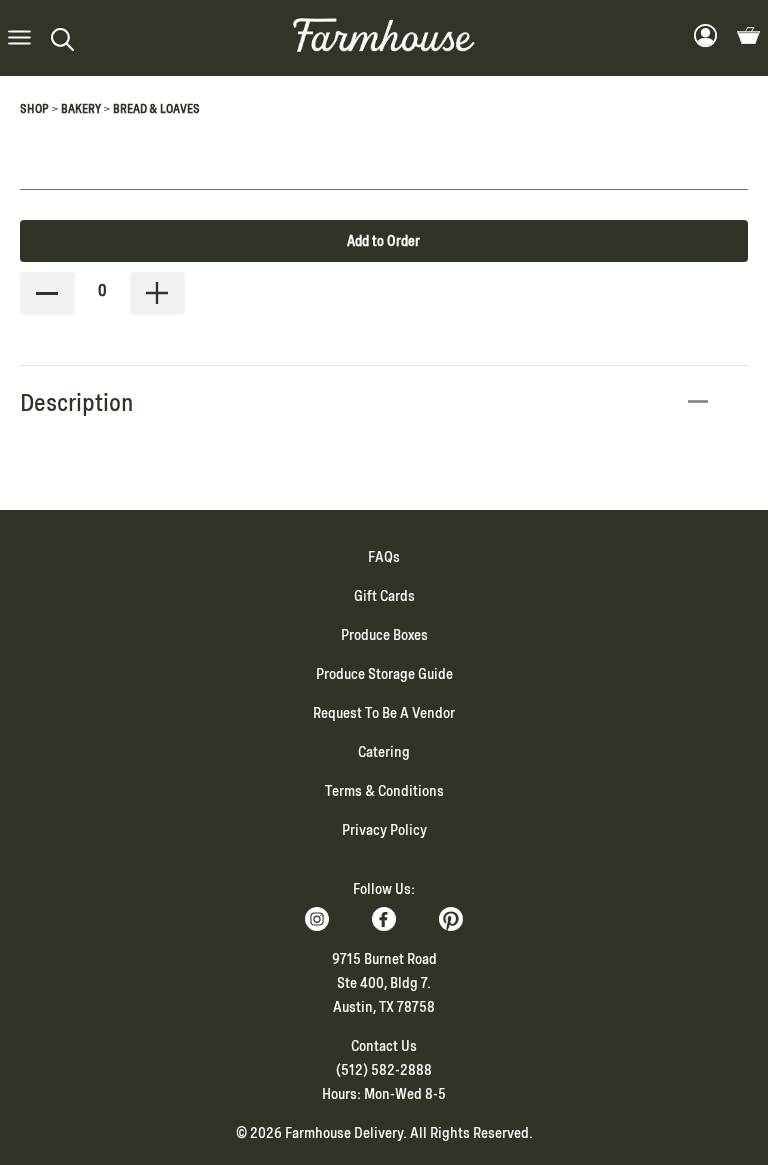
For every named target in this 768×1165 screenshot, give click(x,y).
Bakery (81, 109)
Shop (34, 109)
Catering (384, 752)
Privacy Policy (384, 830)
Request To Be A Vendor (384, 713)
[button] (19, 38)
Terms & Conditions (384, 791)
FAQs (384, 557)
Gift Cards (384, 596)
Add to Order (383, 241)
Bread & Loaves (156, 109)
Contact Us (384, 1046)
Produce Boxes (384, 635)
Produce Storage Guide (384, 674)
